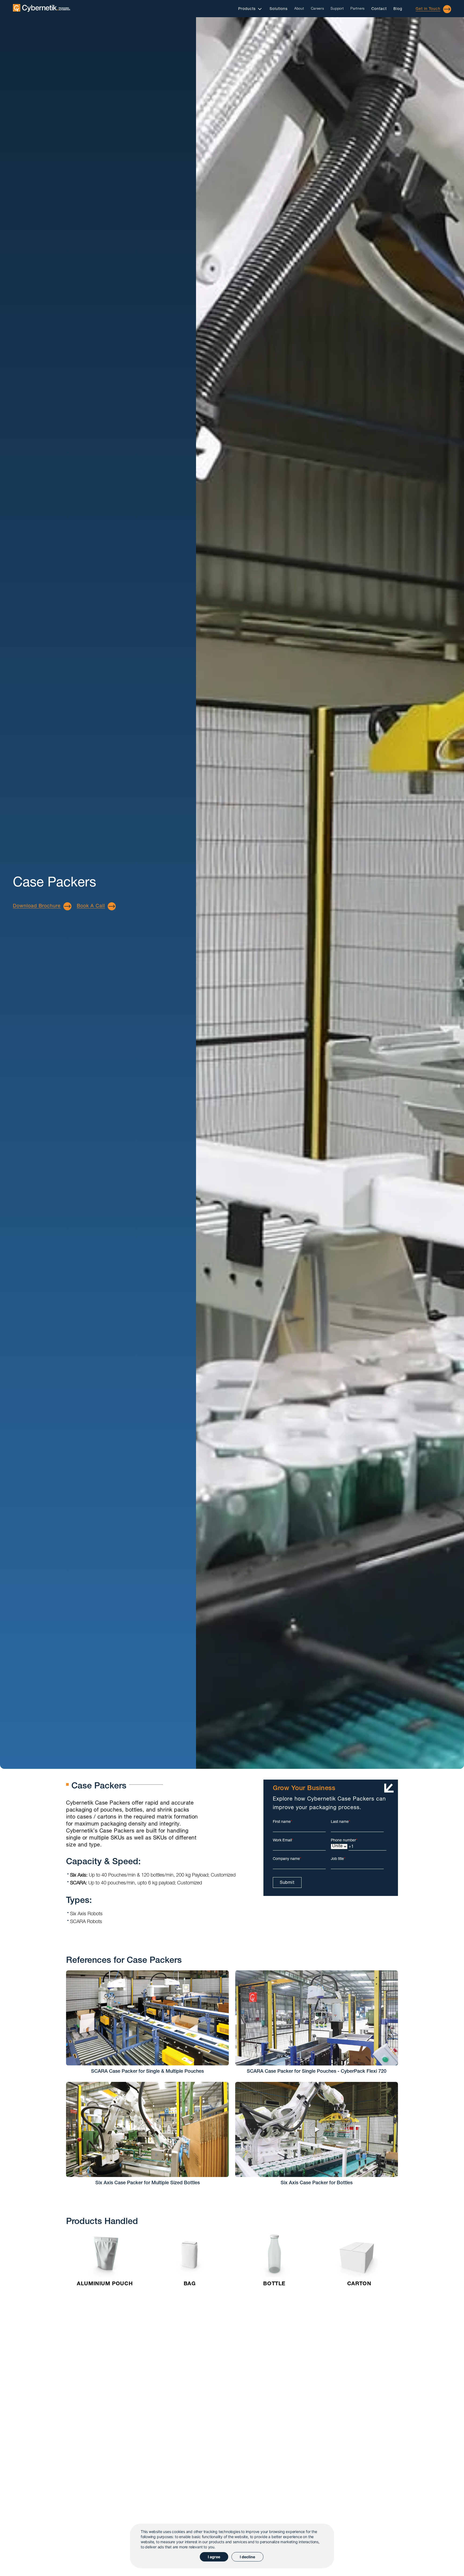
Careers (318, 9)
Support (337, 9)
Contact (379, 9)
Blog (398, 9)
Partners (358, 9)
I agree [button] (214, 2557)
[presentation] (67, 2523)
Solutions (279, 9)
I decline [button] (247, 2557)
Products (247, 9)
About (299, 9)
